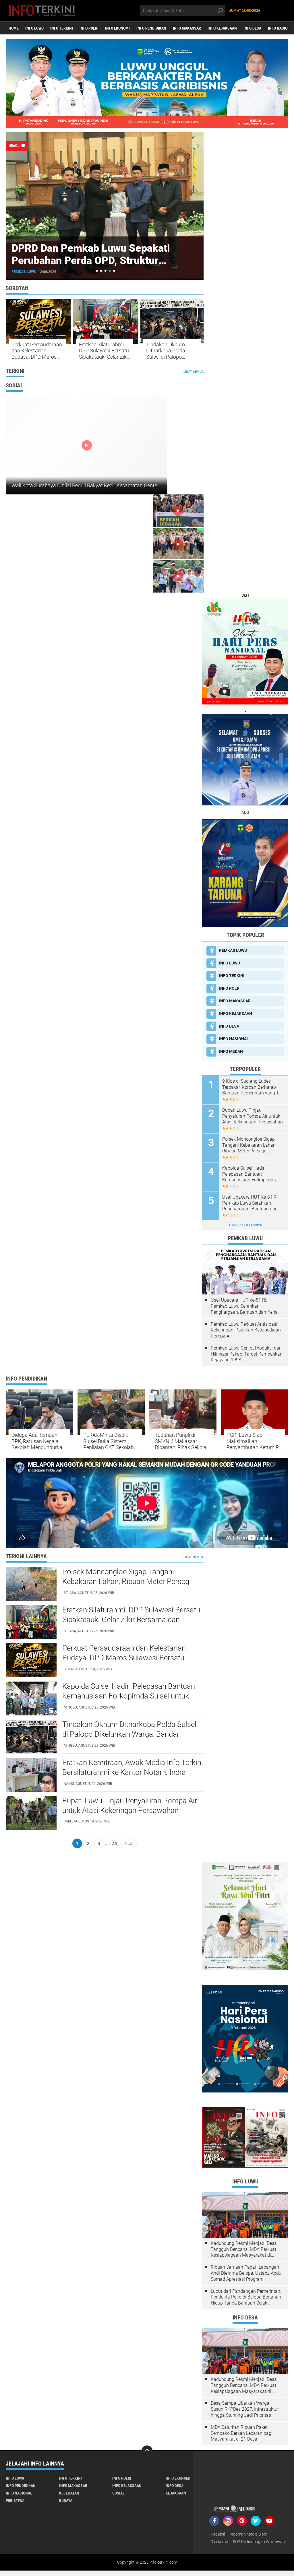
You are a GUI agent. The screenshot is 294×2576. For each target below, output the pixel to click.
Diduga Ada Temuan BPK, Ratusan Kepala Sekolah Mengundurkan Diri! (38, 1441)
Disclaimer (220, 2542)
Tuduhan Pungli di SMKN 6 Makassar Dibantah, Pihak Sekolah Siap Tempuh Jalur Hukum (182, 1441)
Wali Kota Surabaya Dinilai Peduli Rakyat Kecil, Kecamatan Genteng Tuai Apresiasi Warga (112, 485)
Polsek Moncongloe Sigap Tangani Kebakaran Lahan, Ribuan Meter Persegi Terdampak (249, 1145)
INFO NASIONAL (234, 1039)
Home (14, 28)
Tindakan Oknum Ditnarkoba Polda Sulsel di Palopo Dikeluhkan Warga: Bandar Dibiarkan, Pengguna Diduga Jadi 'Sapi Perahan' (172, 351)
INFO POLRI (89, 28)
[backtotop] (147, 2451)
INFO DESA (252, 28)
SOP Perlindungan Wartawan (259, 2542)
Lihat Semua (194, 372)
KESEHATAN (69, 2493)
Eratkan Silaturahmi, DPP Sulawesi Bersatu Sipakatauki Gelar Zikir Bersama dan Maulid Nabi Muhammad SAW (104, 351)
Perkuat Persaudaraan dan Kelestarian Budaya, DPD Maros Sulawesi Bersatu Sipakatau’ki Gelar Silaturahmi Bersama (37, 351)
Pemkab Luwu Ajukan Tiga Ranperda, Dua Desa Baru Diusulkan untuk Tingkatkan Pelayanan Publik (98, 261)
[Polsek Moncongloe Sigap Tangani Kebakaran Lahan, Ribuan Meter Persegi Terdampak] (31, 1584)
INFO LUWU (34, 28)
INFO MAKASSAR (187, 28)
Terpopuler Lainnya (245, 1225)
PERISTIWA (15, 2501)
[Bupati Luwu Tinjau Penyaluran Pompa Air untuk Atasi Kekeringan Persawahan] (31, 1813)
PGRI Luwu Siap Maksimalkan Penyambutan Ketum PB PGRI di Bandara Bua (254, 1441)
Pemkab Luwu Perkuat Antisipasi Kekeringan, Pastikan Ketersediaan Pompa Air (246, 1330)
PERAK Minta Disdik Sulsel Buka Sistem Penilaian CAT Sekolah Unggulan (109, 1441)
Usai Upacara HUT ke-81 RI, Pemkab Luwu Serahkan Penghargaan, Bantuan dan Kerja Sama (250, 1203)
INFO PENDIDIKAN (151, 28)
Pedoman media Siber (248, 2534)
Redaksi (218, 2534)
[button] (97, 271)
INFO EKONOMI (117, 28)
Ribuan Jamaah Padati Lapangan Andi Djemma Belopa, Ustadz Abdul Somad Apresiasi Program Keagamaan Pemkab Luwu (247, 2273)
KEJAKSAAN (176, 2493)
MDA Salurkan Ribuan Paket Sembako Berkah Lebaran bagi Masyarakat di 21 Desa (242, 2433)
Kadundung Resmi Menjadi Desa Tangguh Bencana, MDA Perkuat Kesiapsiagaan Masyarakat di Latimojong (244, 2249)
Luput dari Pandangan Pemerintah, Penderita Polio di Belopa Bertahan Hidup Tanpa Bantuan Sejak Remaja (246, 2297)
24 (114, 1843)
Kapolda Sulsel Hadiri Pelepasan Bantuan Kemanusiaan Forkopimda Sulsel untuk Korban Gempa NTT (250, 1174)
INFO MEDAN (231, 1051)
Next (128, 1843)
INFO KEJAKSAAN (222, 28)
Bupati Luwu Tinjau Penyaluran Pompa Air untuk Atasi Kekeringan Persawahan (253, 1116)
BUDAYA (66, 2501)
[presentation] (188, 146)
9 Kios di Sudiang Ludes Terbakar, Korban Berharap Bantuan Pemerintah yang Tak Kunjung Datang (253, 1087)
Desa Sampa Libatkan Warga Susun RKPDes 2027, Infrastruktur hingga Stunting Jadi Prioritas (245, 2409)
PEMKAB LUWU (24, 272)
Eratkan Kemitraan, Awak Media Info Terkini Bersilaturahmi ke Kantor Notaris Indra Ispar (133, 1772)
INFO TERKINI (62, 28)
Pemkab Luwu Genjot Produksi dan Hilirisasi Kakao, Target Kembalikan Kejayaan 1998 (247, 1354)
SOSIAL (118, 2493)
